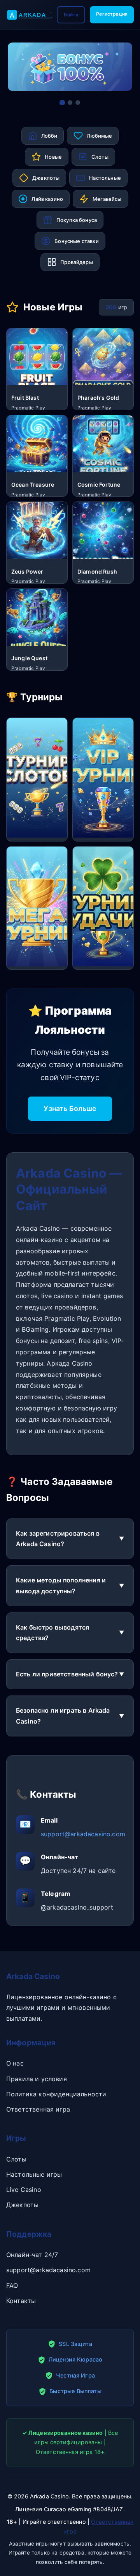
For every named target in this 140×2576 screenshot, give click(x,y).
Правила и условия (37, 2079)
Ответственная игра (38, 2109)
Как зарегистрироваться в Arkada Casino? (58, 1539)
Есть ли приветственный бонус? (67, 1674)
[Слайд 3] (78, 103)
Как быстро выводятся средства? (52, 1633)
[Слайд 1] (62, 103)
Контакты (21, 2301)
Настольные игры (34, 2174)
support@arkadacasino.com (83, 1834)
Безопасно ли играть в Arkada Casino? (63, 1716)
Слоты (16, 2159)
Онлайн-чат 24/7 (32, 2255)
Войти (71, 15)
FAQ (12, 2285)
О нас (15, 2063)
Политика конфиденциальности (56, 2094)
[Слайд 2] (70, 103)
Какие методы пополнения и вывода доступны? (61, 1585)
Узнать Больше (70, 1108)
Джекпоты (22, 2205)
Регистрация (112, 14)
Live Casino (24, 2190)
